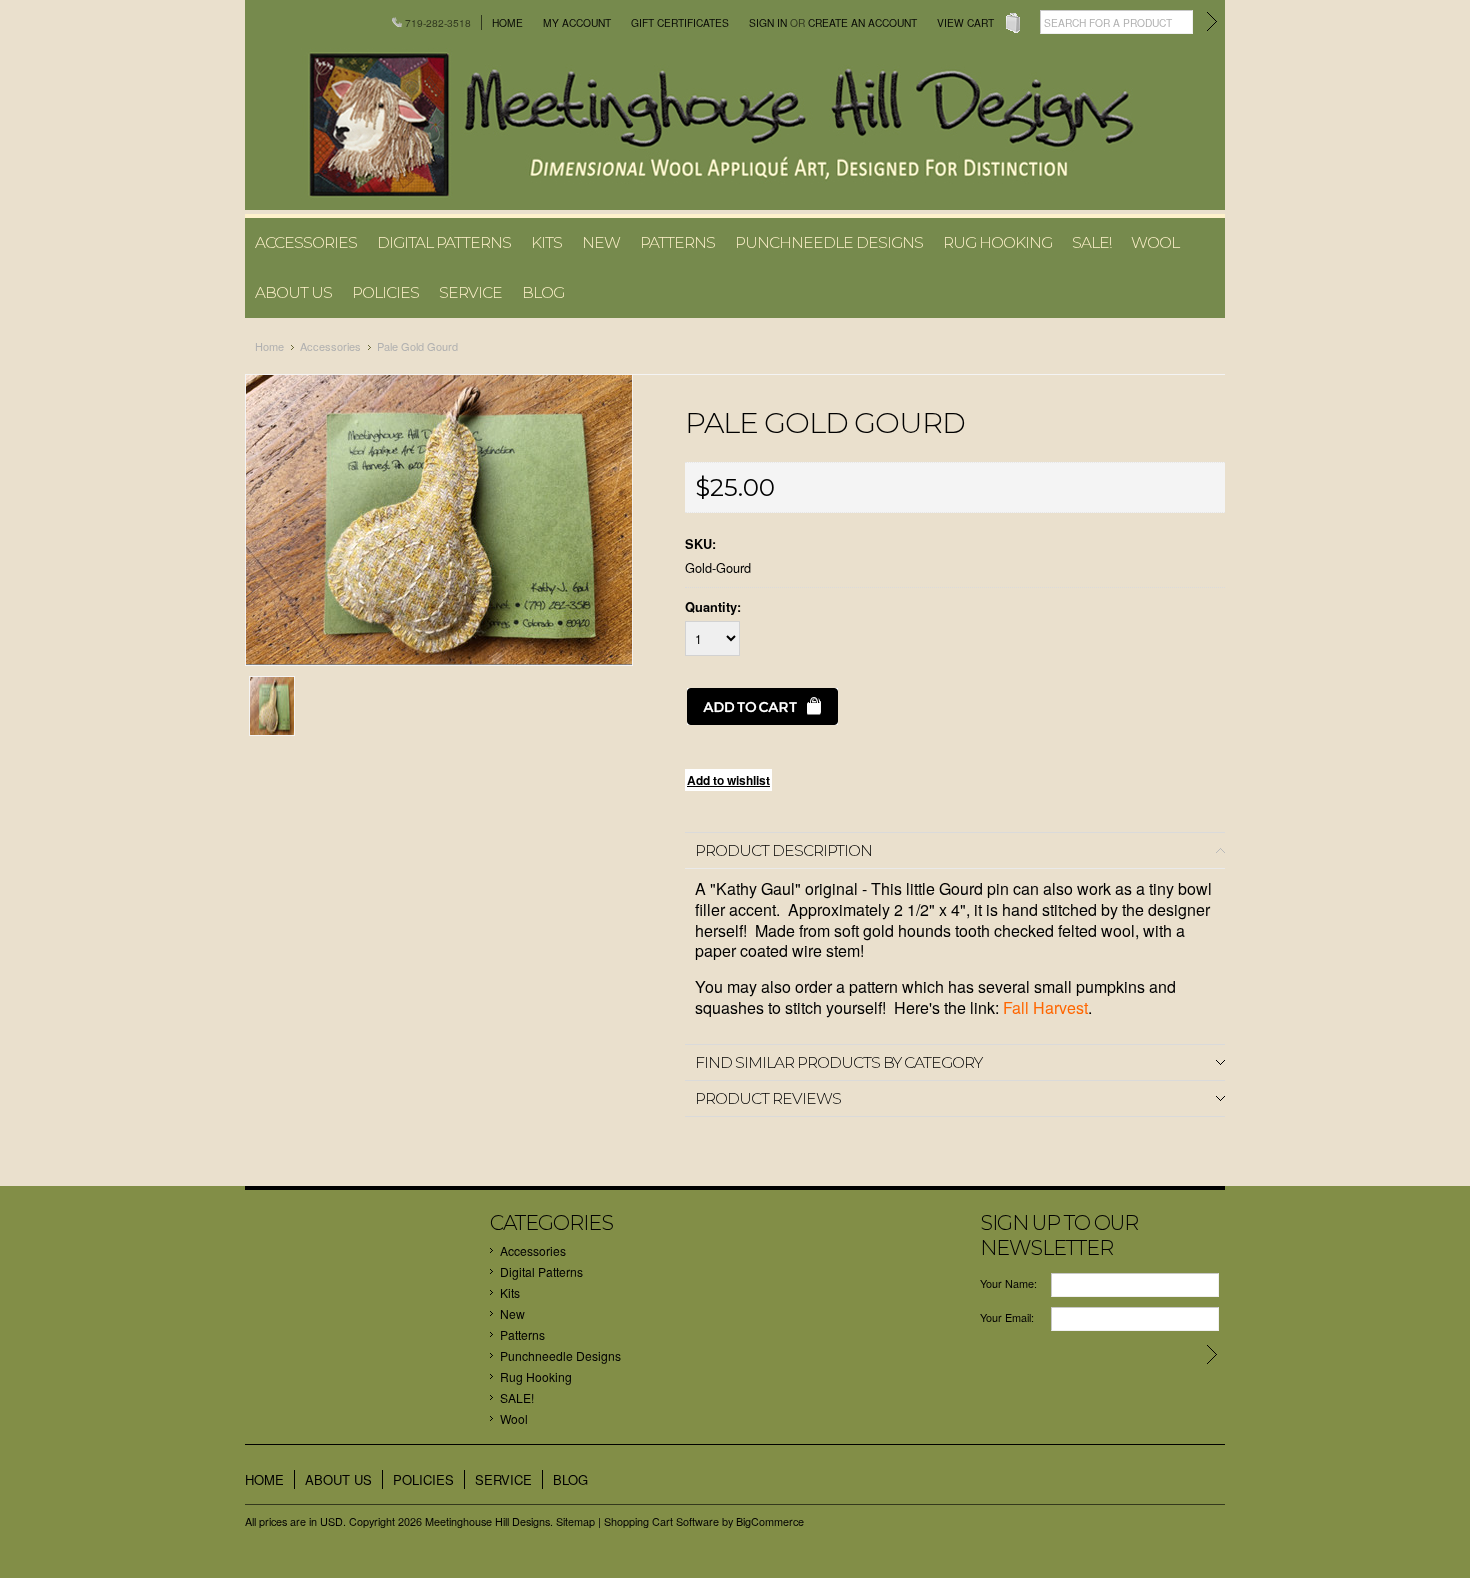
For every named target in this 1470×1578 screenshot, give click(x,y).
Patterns (677, 242)
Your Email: (1007, 1317)
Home (507, 22)
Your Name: (1008, 1283)
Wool (1155, 242)
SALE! (1091, 242)
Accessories (306, 242)
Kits (546, 242)
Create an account (862, 22)
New (601, 242)
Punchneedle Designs (829, 242)
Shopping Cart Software (661, 1521)
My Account (577, 22)
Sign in (768, 22)
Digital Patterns (444, 242)
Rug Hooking (997, 242)
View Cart (965, 22)
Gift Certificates (680, 22)
